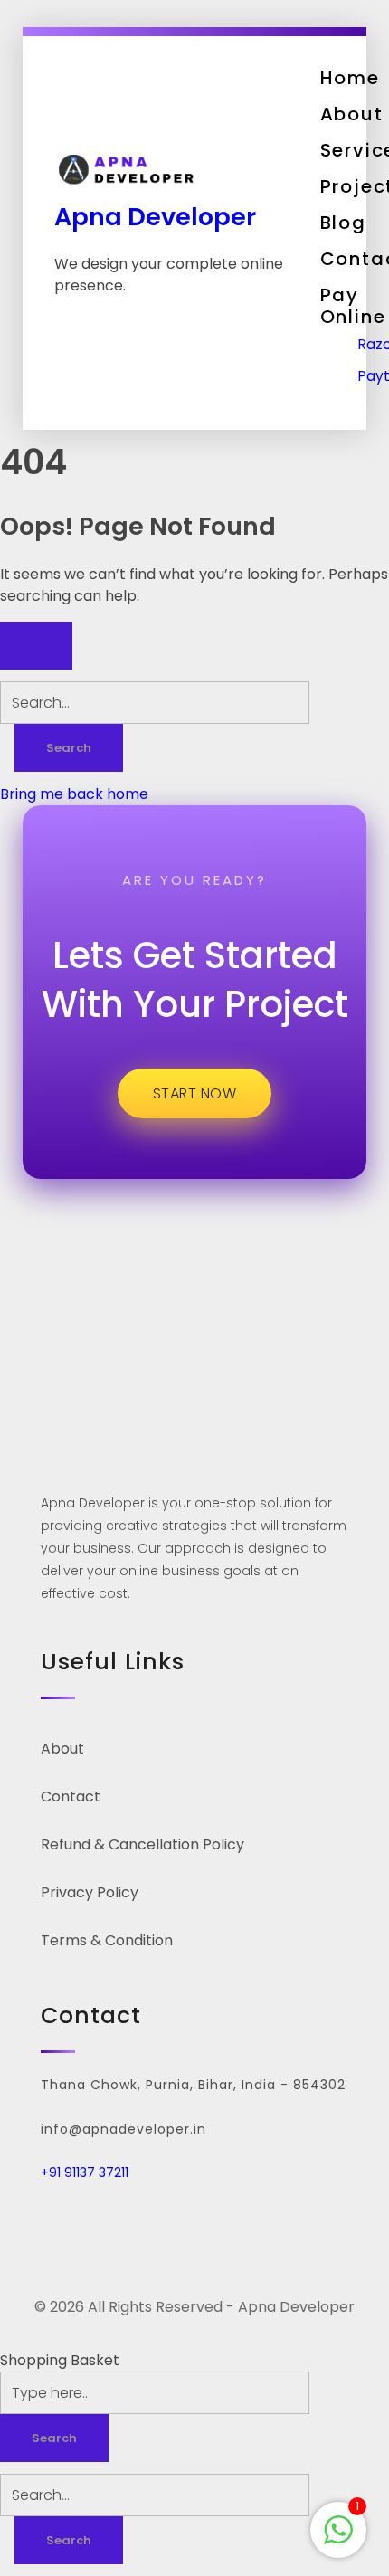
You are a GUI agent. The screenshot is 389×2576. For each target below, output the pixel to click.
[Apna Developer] (178, 170)
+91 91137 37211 (85, 2172)
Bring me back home (74, 794)
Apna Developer (155, 217)
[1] (338, 2528)
